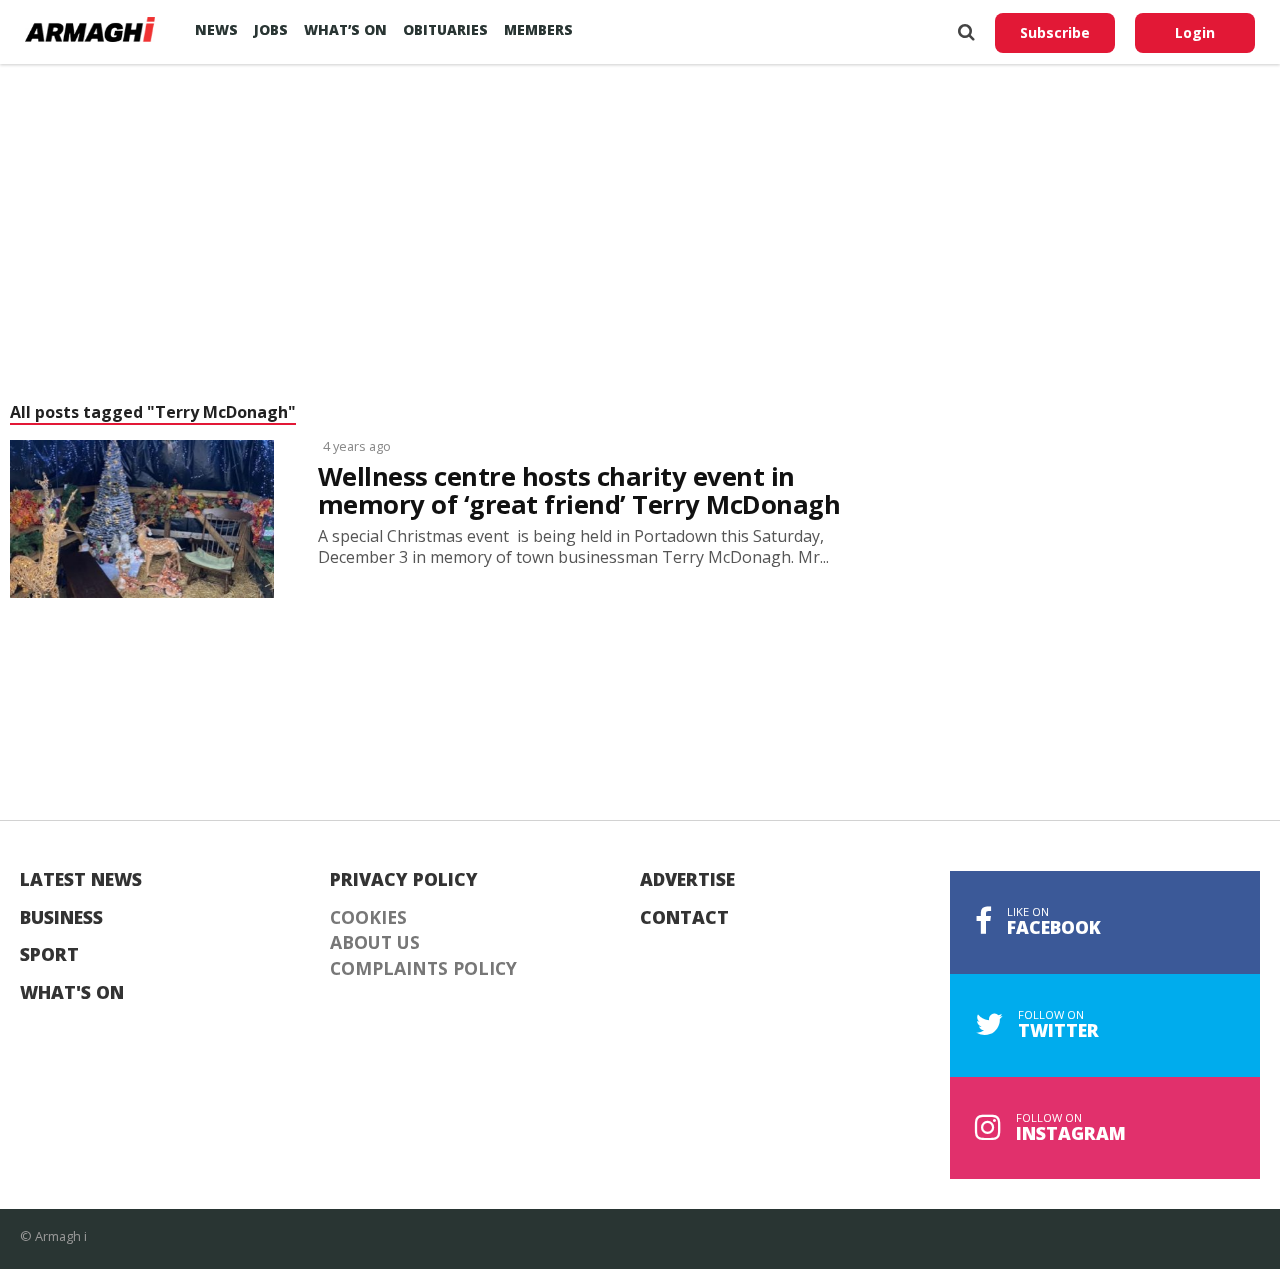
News (216, 29)
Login (1195, 32)
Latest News (81, 880)
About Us (375, 943)
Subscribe (1055, 32)
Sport (49, 955)
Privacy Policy (404, 880)
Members (538, 29)
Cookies (368, 918)
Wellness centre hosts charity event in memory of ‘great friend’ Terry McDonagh (579, 491)
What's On (72, 993)
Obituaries (445, 29)
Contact (684, 918)
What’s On (345, 29)
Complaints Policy (423, 969)
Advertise (687, 880)
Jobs (271, 29)
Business (61, 918)
